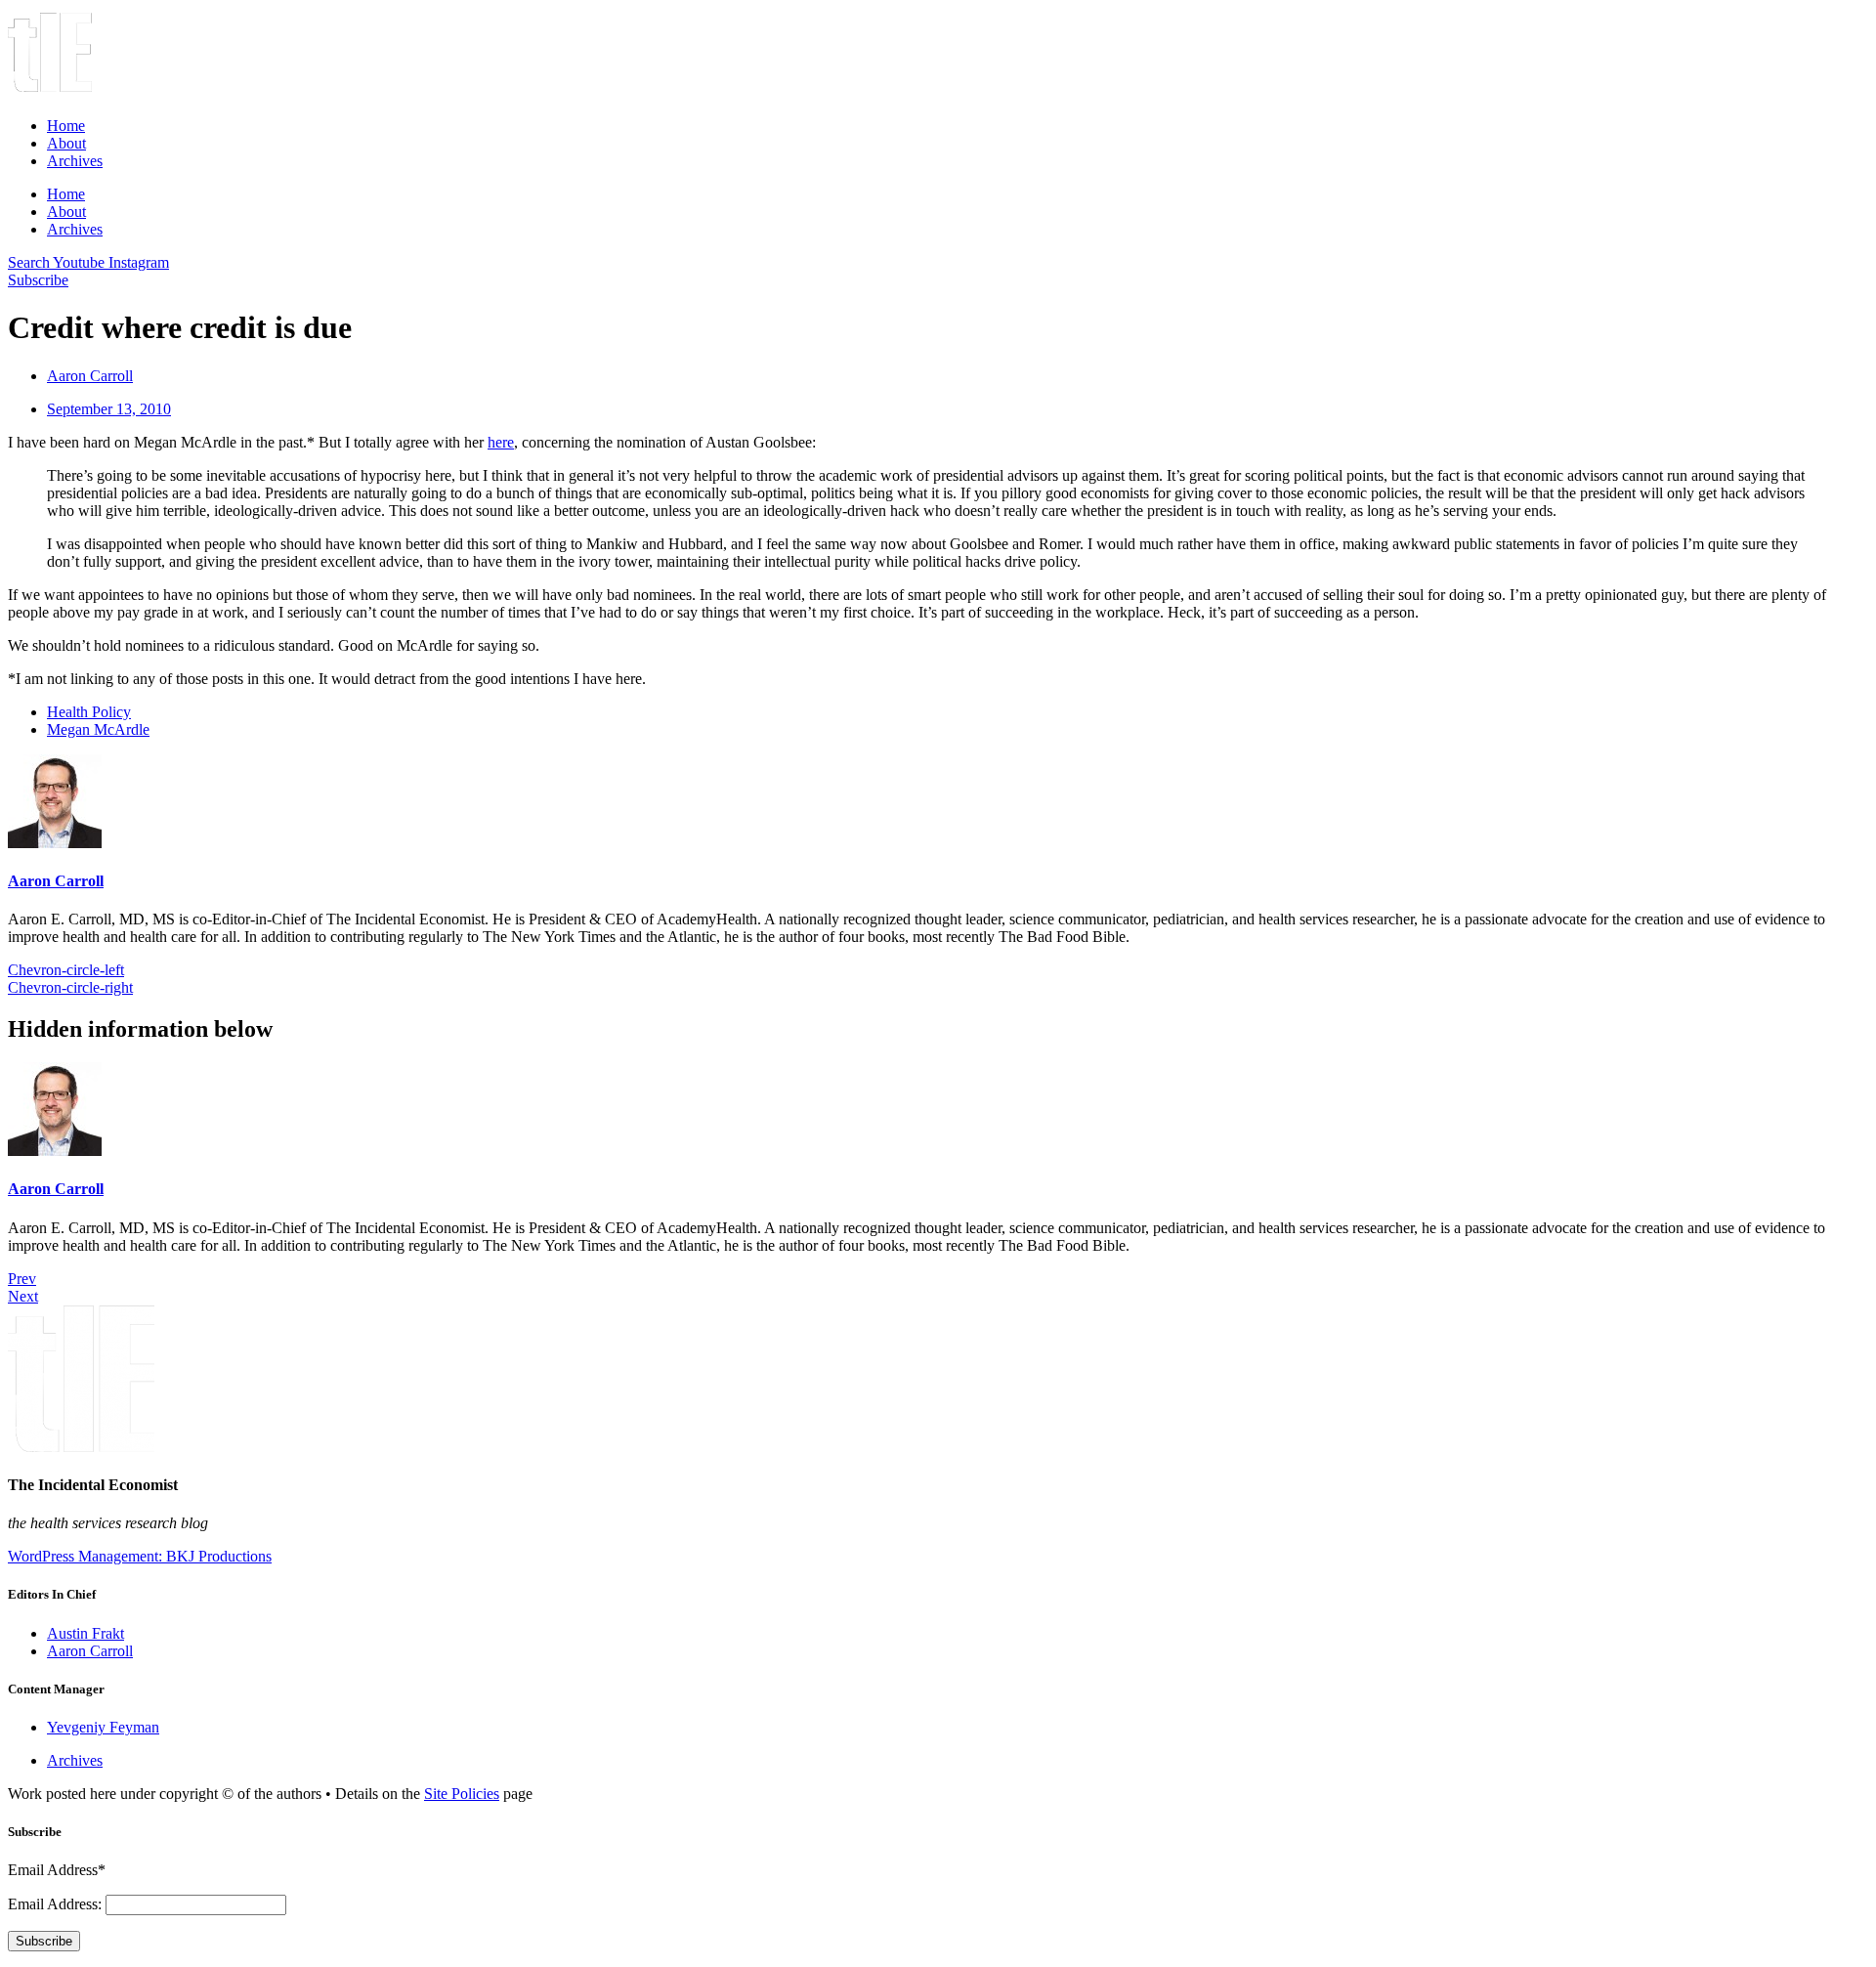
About (66, 143)
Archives (75, 161)
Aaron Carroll (56, 881)
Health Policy (89, 712)
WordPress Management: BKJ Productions (140, 1556)
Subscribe (44, 1941)
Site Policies (462, 1794)
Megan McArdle (98, 729)
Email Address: (57, 1904)
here (501, 442)
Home (66, 126)
